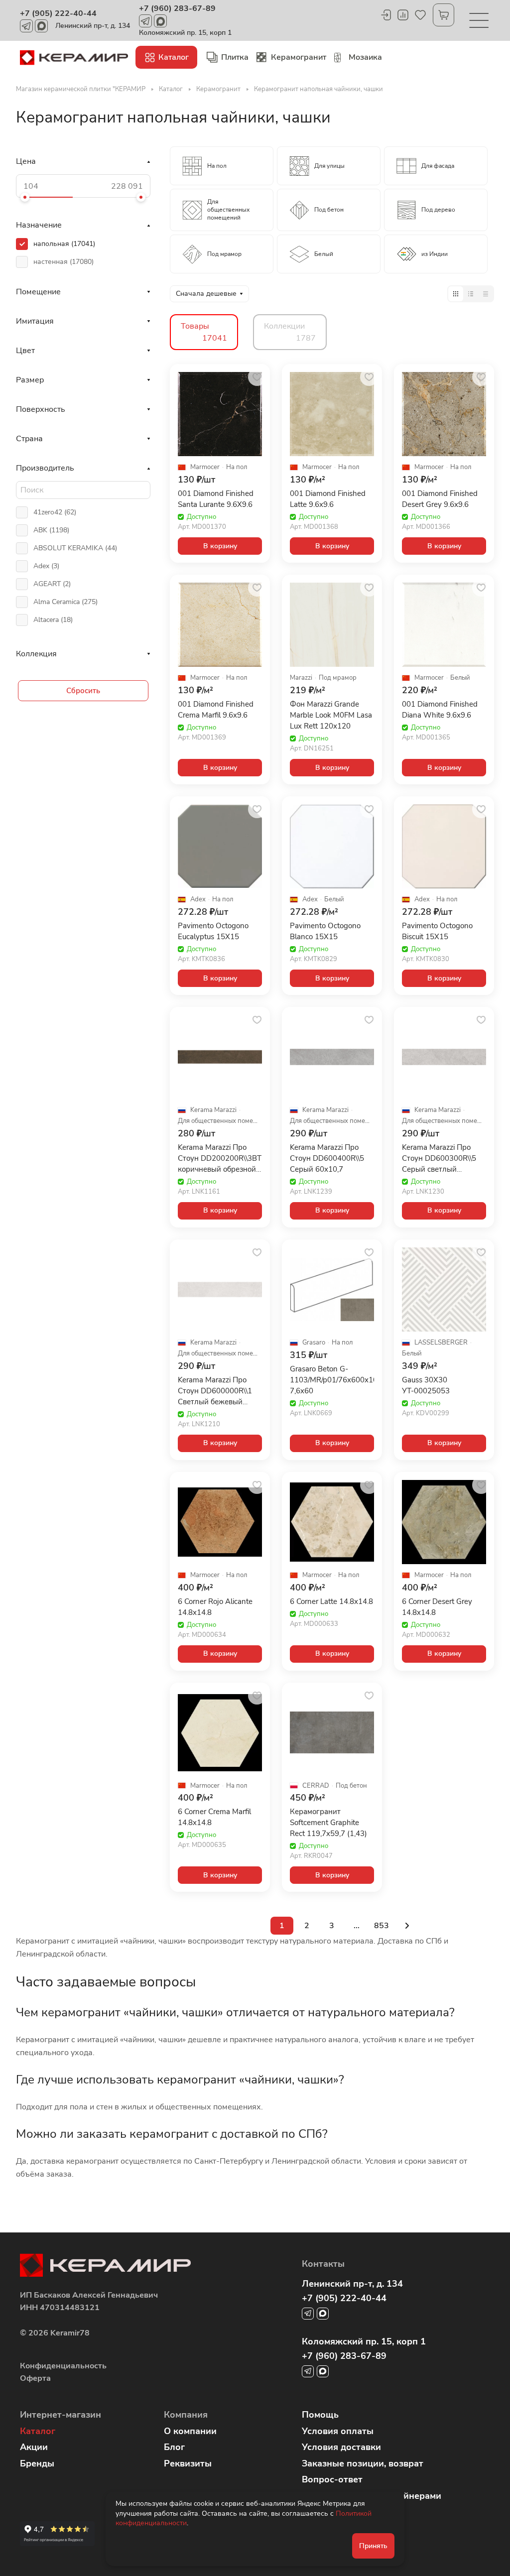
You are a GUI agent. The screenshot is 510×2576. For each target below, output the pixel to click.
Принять (373, 2546)
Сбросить (83, 691)
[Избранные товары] (420, 15)
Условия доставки (341, 2447)
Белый (460, 678)
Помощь (320, 2415)
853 (382, 1926)
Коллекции (290, 332)
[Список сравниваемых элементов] (403, 15)
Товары (204, 332)
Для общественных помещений (220, 1121)
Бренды (37, 2463)
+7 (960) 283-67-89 (177, 8)
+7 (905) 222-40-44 (58, 13)
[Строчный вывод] (471, 294)
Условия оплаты (338, 2431)
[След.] (407, 1926)
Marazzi (301, 678)
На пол (237, 467)
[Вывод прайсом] (486, 294)
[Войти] (385, 15)
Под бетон (351, 1786)
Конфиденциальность (63, 2366)
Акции (34, 2447)
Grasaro (314, 1343)
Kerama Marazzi (213, 1110)
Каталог (38, 2431)
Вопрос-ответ (332, 2479)
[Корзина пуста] (444, 15)
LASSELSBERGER (441, 1343)
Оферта (35, 2378)
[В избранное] (257, 377)
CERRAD (316, 1786)
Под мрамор (338, 678)
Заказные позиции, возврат (363, 2463)
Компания (186, 2415)
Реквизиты (188, 2463)
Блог (174, 2447)
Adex (198, 900)
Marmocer (205, 467)
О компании (190, 2431)
